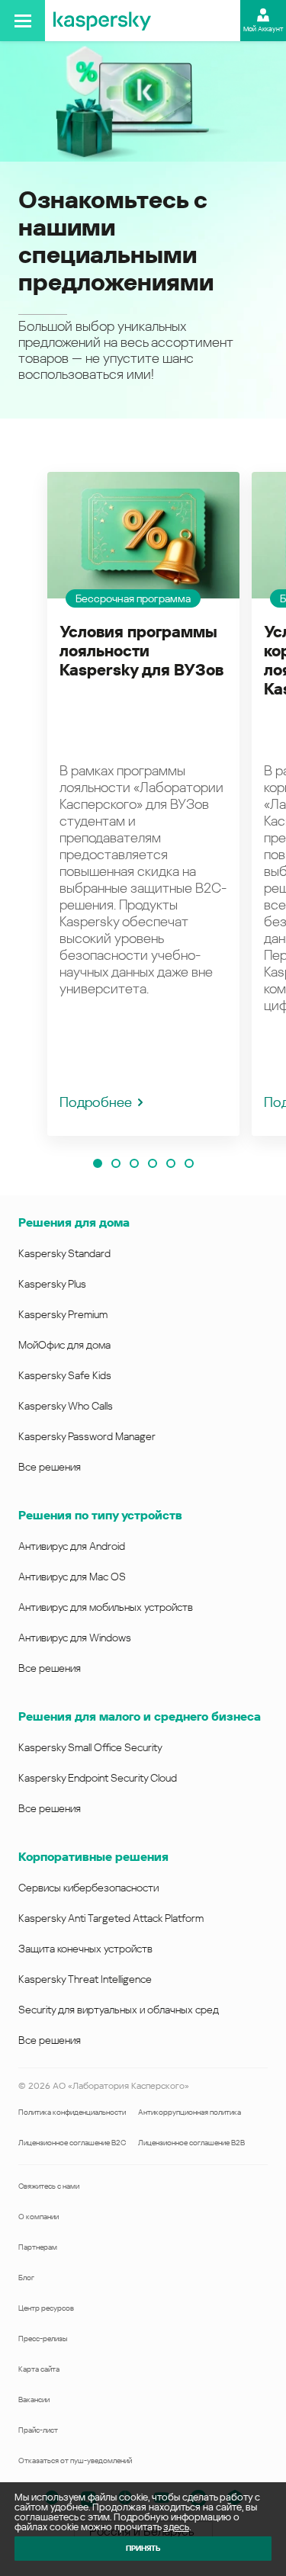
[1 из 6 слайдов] (98, 1163)
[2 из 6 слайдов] (116, 1163)
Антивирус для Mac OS (72, 1577)
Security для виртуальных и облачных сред (119, 2010)
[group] (143, 804)
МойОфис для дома (64, 1345)
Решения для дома (74, 1222)
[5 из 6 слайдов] (171, 1163)
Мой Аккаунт (263, 29)
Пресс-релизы (43, 2339)
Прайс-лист (38, 2430)
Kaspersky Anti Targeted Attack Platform (111, 1918)
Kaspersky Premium (63, 1314)
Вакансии (34, 2400)
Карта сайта (39, 2369)
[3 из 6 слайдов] (134, 1163)
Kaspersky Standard (64, 1253)
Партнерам (38, 2247)
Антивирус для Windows (75, 1638)
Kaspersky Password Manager (87, 1436)
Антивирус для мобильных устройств (106, 1607)
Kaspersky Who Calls (66, 1406)
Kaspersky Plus (52, 1284)
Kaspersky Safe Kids (65, 1375)
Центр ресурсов (46, 2308)
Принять (143, 2548)
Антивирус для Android (72, 1546)
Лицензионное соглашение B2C (72, 2143)
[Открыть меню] (22, 21)
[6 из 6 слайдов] (189, 1163)
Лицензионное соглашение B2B (191, 2143)
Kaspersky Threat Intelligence (85, 1979)
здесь (176, 2527)
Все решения (50, 1467)
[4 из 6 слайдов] (153, 1163)
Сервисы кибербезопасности (88, 1888)
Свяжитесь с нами (49, 2186)
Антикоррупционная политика (190, 2112)
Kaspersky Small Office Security (90, 1747)
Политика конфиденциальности (72, 2112)
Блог (26, 2278)
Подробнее (96, 1102)
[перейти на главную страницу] (102, 21)
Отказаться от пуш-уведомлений (75, 2461)
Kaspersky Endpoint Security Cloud (98, 1778)
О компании (39, 2217)
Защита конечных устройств (85, 1949)
